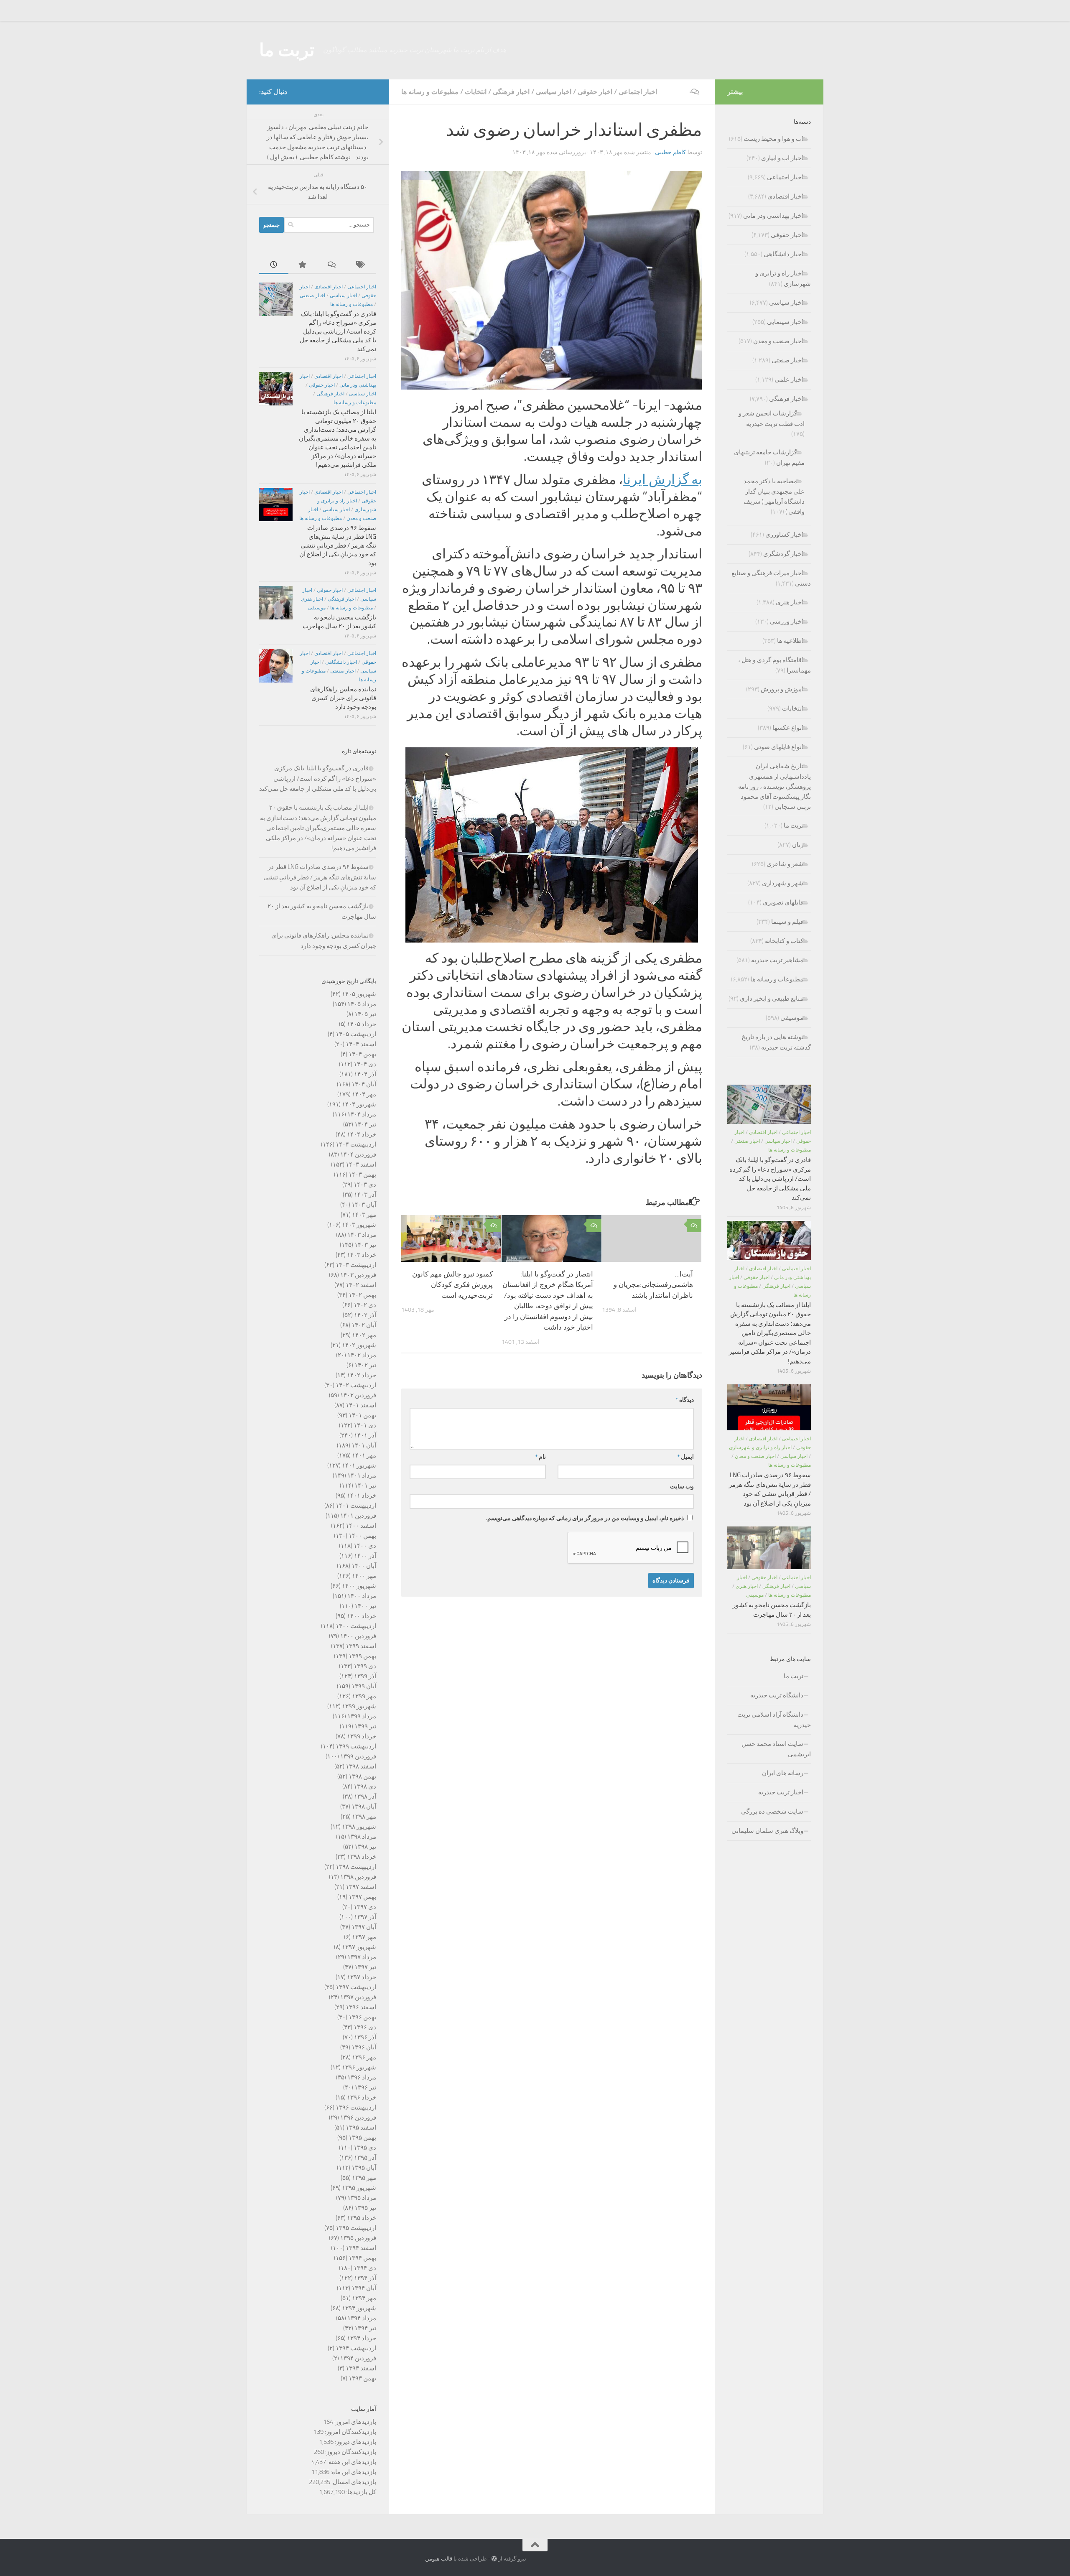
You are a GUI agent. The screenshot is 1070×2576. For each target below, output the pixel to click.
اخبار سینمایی (785, 322)
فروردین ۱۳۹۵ (358, 2238)
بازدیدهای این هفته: (351, 2462)
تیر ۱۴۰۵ (365, 1014)
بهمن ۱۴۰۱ (362, 1415)
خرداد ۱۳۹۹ (362, 1736)
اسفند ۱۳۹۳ (361, 2368)
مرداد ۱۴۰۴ (362, 1114)
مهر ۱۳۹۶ (364, 2057)
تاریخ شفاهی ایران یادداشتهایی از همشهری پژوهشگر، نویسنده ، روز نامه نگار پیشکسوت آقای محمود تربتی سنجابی (774, 786)
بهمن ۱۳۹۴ (362, 2258)
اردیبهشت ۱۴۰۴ (356, 1144)
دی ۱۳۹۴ (365, 2268)
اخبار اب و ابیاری (782, 158)
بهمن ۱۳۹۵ (362, 2138)
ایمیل (685, 1457)
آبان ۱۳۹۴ (364, 2288)
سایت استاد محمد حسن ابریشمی (776, 1749)
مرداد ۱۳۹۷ (362, 1957)
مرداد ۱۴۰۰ (362, 1596)
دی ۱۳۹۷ (365, 1907)
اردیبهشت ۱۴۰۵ (356, 1034)
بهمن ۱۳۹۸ (362, 1776)
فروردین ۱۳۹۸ (358, 1877)
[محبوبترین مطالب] (303, 265)
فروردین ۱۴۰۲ (358, 1395)
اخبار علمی (789, 380)
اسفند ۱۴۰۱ (361, 1405)
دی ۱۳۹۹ (365, 1666)
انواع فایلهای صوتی (779, 747)
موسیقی (317, 608)
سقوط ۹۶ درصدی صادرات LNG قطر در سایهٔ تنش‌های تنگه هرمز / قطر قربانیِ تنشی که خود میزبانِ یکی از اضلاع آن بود (338, 545)
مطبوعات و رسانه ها (430, 92)
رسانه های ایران (783, 1773)
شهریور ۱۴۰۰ (359, 1586)
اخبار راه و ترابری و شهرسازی (760, 1447)
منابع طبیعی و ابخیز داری (772, 999)
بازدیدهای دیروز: (355, 2442)
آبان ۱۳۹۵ (364, 2168)
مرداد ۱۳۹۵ (362, 2198)
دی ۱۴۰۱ (365, 1425)
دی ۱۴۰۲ (365, 1305)
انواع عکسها (788, 728)
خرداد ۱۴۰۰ (362, 1616)
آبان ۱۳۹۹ (364, 1686)
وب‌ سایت (682, 1487)
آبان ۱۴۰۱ (364, 1445)
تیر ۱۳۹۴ (365, 2328)
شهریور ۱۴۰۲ (359, 1345)
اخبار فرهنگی (511, 92)
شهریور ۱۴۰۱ (359, 1465)
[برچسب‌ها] (362, 265)
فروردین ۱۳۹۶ (358, 2117)
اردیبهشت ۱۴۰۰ (356, 1626)
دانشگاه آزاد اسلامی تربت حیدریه (774, 1720)
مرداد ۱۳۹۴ (362, 2318)
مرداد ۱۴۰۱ (362, 1475)
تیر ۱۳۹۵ (365, 2208)
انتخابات (476, 92)
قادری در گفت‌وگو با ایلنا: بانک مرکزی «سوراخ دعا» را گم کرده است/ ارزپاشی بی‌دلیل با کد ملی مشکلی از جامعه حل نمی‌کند (338, 331)
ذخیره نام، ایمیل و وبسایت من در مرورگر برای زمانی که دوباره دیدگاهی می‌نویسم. (585, 1518)
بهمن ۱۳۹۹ (362, 1656)
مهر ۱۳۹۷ (364, 1937)
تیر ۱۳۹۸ (365, 1847)
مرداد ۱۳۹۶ (362, 2077)
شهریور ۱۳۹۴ (359, 2308)
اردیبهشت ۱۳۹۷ (356, 1987)
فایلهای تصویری (783, 902)
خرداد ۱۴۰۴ (362, 1134)
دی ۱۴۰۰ (365, 1546)
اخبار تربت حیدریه (781, 1792)
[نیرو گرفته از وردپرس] (494, 2559)
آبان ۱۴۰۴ (364, 1084)
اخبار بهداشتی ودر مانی (773, 216)
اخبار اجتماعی (638, 92)
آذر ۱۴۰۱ (365, 1435)
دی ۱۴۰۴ (365, 1064)
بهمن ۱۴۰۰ (362, 1536)
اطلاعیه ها (790, 641)
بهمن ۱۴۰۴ (362, 1054)
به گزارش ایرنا (662, 480)
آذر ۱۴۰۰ (365, 1556)
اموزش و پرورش (782, 689)
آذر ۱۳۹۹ (365, 1676)
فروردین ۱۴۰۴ (358, 1154)
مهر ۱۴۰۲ (364, 1335)
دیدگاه (685, 1400)
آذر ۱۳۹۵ (365, 2158)
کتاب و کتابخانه (784, 941)
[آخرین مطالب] (274, 265)
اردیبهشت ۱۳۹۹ (356, 1746)
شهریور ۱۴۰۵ (359, 994)
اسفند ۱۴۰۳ (361, 1164)
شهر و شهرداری (783, 883)
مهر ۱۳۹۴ (364, 2298)
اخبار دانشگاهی (341, 662)
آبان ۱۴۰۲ (364, 1325)
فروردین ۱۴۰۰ (358, 1636)
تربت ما (287, 50)
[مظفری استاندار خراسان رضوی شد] (552, 280)
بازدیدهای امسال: (353, 2482)
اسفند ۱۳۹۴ (361, 2248)
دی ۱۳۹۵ (365, 2148)
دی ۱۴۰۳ (365, 1185)
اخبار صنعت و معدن (778, 341)
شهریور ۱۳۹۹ (359, 1706)
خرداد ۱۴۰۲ (362, 1375)
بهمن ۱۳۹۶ (362, 2017)
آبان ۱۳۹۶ (364, 2047)
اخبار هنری (312, 599)
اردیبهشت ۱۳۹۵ (356, 2228)
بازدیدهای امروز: (355, 2422)
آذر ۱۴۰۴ (365, 1074)
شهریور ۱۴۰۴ (359, 1104)
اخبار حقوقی (595, 92)
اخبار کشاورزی (784, 535)
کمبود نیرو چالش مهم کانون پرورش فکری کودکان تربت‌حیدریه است (452, 1284)
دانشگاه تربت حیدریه (777, 1695)
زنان (798, 845)
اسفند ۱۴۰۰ (361, 1526)
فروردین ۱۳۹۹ (358, 1756)
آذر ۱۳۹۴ (365, 2278)
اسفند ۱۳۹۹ (361, 1646)
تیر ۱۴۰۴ (365, 1124)
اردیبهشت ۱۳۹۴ (356, 2348)
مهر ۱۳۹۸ (364, 1817)
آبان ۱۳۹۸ (364, 1807)
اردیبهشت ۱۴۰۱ (356, 1506)
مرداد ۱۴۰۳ (362, 1235)
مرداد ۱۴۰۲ (362, 1355)
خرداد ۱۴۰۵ (362, 1024)
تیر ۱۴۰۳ (365, 1245)
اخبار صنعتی (312, 296)
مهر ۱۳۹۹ (364, 1696)
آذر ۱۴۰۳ (365, 1195)
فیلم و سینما (787, 922)
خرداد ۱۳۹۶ (362, 2097)
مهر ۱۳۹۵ (364, 2178)
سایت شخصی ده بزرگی (772, 1812)
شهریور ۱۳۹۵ (359, 2188)
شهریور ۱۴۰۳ (359, 1225)
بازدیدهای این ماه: (353, 2472)
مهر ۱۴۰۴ (364, 1094)
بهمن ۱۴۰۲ (362, 1295)
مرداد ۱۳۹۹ (362, 1716)
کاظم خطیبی (670, 152)
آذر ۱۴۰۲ (365, 1315)
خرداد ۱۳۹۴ (362, 2338)
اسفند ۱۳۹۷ (361, 1887)
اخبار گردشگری (783, 554)
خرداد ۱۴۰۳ (362, 1255)
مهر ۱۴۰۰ (364, 1576)
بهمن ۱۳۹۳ (362, 2378)
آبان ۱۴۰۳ (364, 1205)
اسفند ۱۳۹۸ (361, 1766)
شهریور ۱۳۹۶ (359, 2067)
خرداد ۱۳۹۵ (362, 2218)
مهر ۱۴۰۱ (364, 1455)
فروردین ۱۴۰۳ (358, 1275)
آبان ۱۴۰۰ (364, 1566)
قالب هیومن (439, 2559)
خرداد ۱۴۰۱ (362, 1496)
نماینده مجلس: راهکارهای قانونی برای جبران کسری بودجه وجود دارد (343, 698)
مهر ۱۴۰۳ (364, 1215)
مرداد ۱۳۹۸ (362, 1837)
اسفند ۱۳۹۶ (361, 2007)
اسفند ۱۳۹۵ (361, 2128)
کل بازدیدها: (360, 2492)
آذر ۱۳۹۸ (365, 1796)
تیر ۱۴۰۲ (365, 1365)
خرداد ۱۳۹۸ (362, 1857)
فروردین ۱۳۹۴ (358, 2358)
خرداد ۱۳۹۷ (362, 1977)
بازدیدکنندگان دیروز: (350, 2452)
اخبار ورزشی (787, 622)
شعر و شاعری (785, 864)
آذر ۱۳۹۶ (365, 2037)
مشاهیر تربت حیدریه (777, 960)
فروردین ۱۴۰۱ (358, 1516)
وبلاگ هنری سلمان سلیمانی (767, 1831)
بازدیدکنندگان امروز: (350, 2432)
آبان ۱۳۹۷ (364, 1927)
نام (540, 1457)
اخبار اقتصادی (329, 287)
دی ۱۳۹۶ (365, 2027)
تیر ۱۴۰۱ (365, 1485)
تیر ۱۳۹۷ (365, 1967)
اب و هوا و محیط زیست (773, 139)
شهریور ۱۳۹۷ (359, 1947)
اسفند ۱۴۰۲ (361, 1285)
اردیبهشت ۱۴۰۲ (356, 1385)
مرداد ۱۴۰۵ (362, 1004)
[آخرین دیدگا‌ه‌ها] (332, 265)
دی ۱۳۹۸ (365, 1786)
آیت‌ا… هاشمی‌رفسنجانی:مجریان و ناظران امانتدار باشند (653, 1284)
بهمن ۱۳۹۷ (362, 1897)
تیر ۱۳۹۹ (365, 1726)
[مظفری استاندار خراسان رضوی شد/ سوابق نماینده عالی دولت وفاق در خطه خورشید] (552, 845)
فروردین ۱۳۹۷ (358, 1997)
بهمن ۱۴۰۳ (362, 1175)
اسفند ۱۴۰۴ (361, 1044)
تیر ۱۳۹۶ (365, 2087)
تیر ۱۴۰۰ (365, 1606)
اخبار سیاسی (554, 92)
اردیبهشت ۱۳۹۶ (356, 2107)
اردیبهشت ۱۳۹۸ (356, 1867)
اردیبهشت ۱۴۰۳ (356, 1265)
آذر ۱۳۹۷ (365, 1917)
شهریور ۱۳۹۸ (359, 1827)
